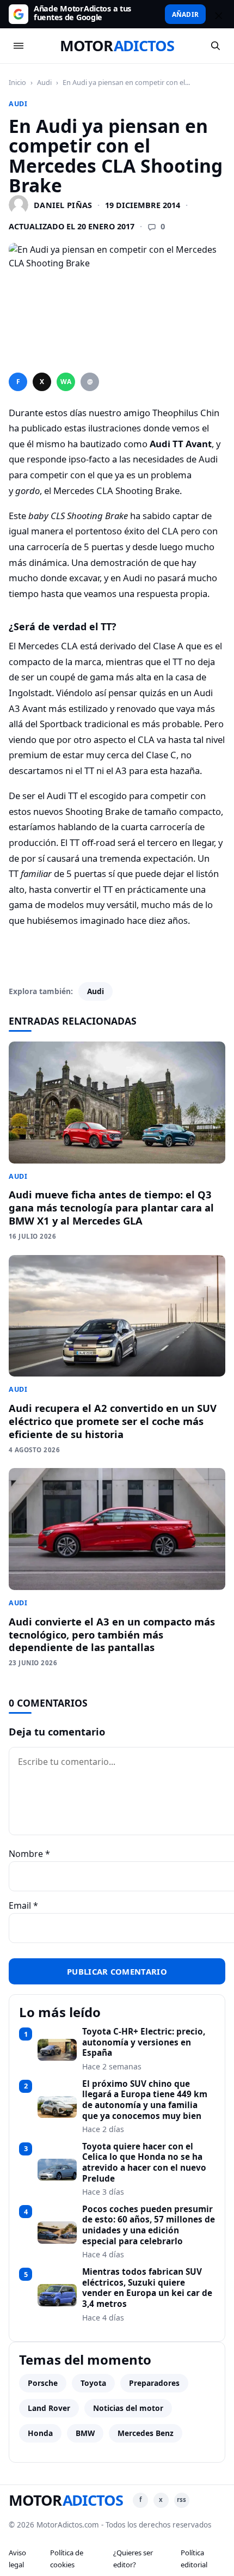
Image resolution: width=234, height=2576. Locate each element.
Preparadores (154, 2383)
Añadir (185, 14)
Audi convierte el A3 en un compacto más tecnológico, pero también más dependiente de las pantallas (112, 1634)
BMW (85, 2433)
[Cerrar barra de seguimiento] (217, 14)
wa (66, 382)
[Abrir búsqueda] (215, 46)
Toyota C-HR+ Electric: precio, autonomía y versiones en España (144, 2042)
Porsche (43, 2383)
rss (181, 2499)
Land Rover (49, 2408)
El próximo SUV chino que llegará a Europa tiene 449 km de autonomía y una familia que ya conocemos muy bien (145, 2100)
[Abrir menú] (19, 46)
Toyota (93, 2383)
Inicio (17, 82)
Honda (40, 2433)
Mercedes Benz (146, 2433)
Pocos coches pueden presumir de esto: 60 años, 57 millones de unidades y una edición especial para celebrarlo (149, 2225)
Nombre (29, 1854)
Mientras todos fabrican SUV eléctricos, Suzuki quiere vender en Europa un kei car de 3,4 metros (147, 2288)
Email (23, 1905)
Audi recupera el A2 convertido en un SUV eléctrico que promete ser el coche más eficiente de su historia (113, 1421)
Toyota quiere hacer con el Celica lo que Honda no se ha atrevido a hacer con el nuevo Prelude (144, 2163)
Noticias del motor (128, 2408)
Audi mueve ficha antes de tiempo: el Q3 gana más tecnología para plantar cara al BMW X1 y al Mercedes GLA (111, 1207)
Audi (44, 82)
